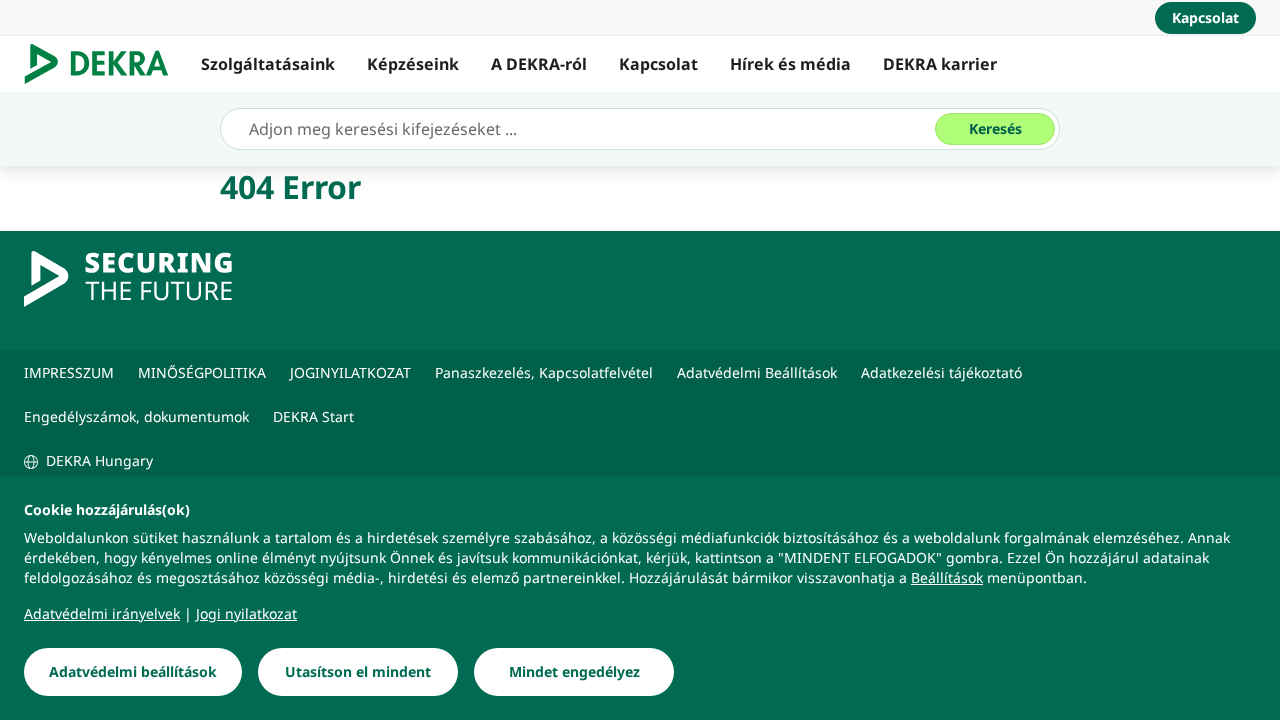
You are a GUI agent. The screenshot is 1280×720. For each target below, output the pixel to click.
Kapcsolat (658, 64)
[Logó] (104, 64)
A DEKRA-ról (539, 64)
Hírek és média (790, 64)
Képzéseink (413, 64)
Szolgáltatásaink (268, 64)
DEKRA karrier (940, 64)
